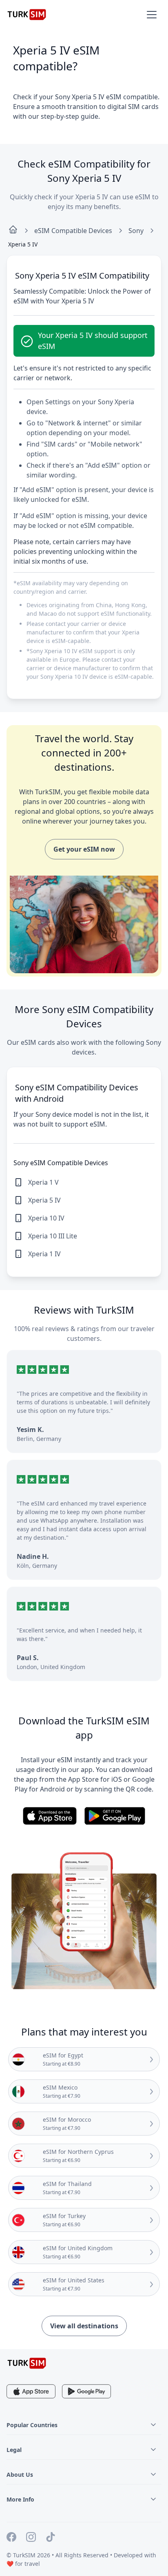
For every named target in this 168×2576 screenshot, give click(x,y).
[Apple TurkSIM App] (31, 2391)
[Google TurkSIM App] (86, 2391)
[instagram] (31, 2538)
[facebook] (11, 2538)
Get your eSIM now (84, 849)
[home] (13, 231)
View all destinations (84, 2326)
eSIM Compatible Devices (73, 231)
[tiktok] (51, 2538)
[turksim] (27, 2363)
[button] (152, 15)
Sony (136, 231)
